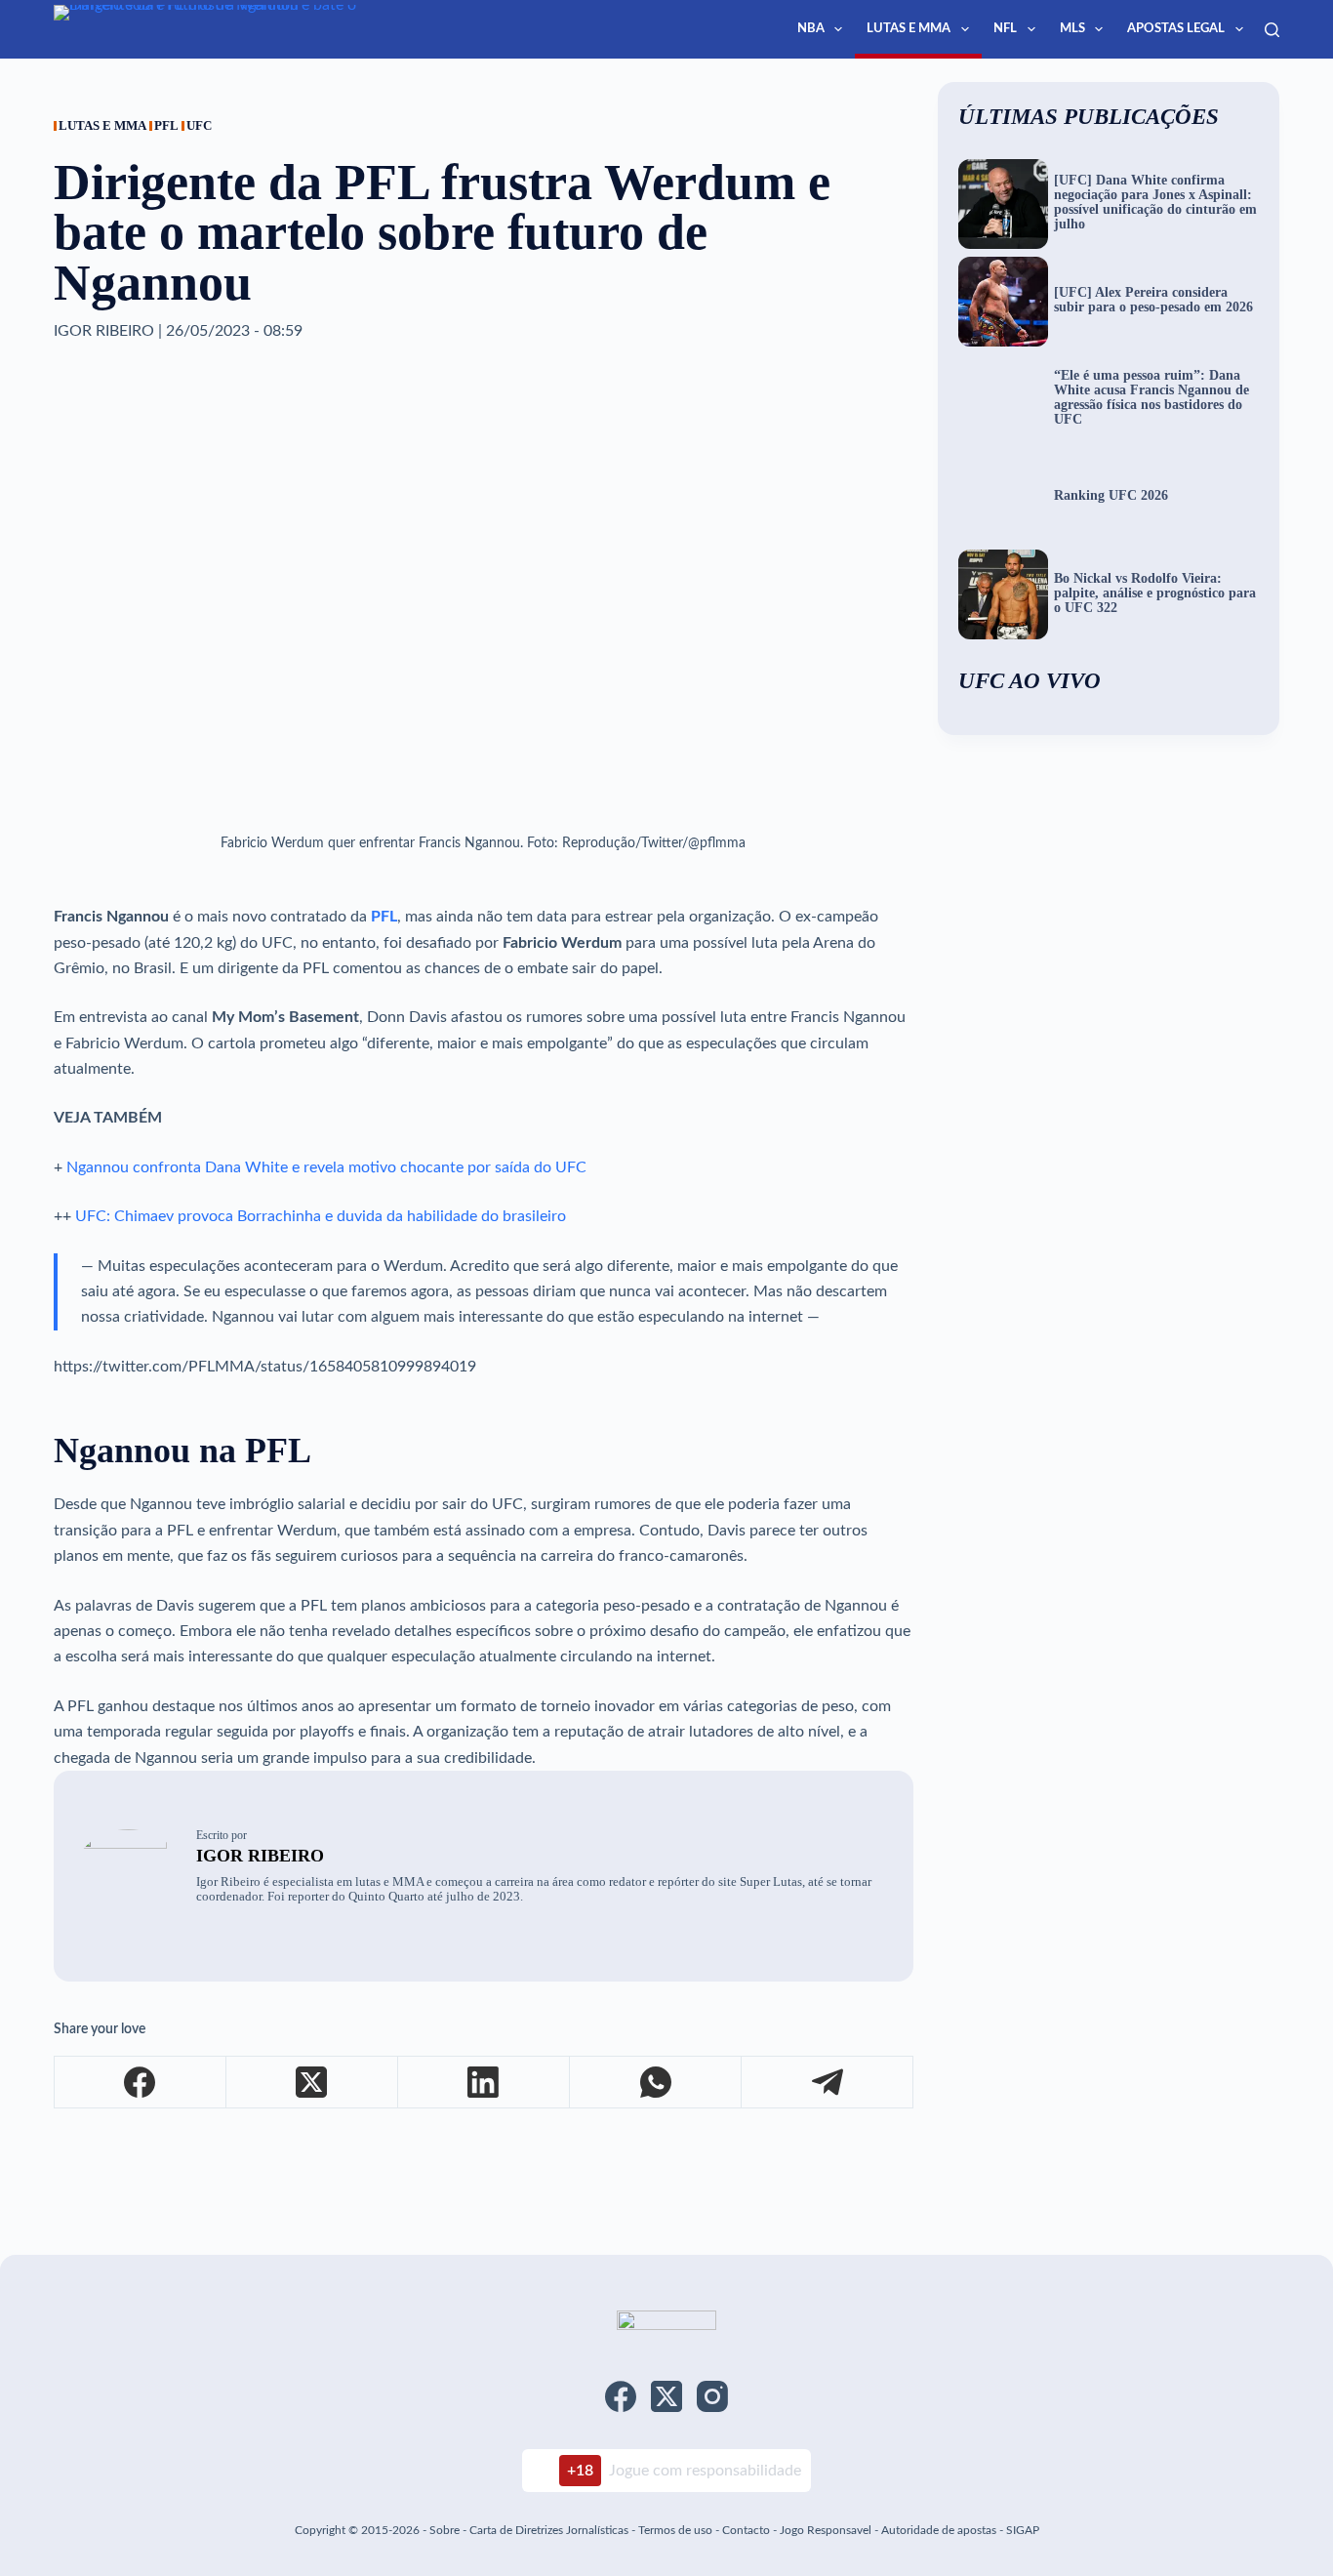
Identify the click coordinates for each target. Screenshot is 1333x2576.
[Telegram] (828, 2083)
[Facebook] (141, 2083)
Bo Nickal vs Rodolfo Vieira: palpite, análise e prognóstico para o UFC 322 (1155, 593)
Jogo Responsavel (827, 2530)
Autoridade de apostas (939, 2530)
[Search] (1272, 30)
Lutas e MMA (909, 29)
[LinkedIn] (484, 2083)
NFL (1005, 29)
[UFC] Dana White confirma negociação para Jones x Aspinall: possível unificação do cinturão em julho (1155, 203)
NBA (811, 29)
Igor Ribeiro (260, 1856)
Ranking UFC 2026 (1111, 496)
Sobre (444, 2530)
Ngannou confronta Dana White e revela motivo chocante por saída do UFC (326, 1167)
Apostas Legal (1176, 29)
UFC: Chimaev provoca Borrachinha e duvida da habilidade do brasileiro (321, 1216)
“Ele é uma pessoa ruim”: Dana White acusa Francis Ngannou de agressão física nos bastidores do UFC (1151, 398)
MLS (1072, 29)
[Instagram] (712, 2396)
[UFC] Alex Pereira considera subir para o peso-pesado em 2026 (1153, 300)
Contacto (746, 2530)
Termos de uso (675, 2530)
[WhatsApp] (656, 2083)
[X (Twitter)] (312, 2083)
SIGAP (1023, 2530)
